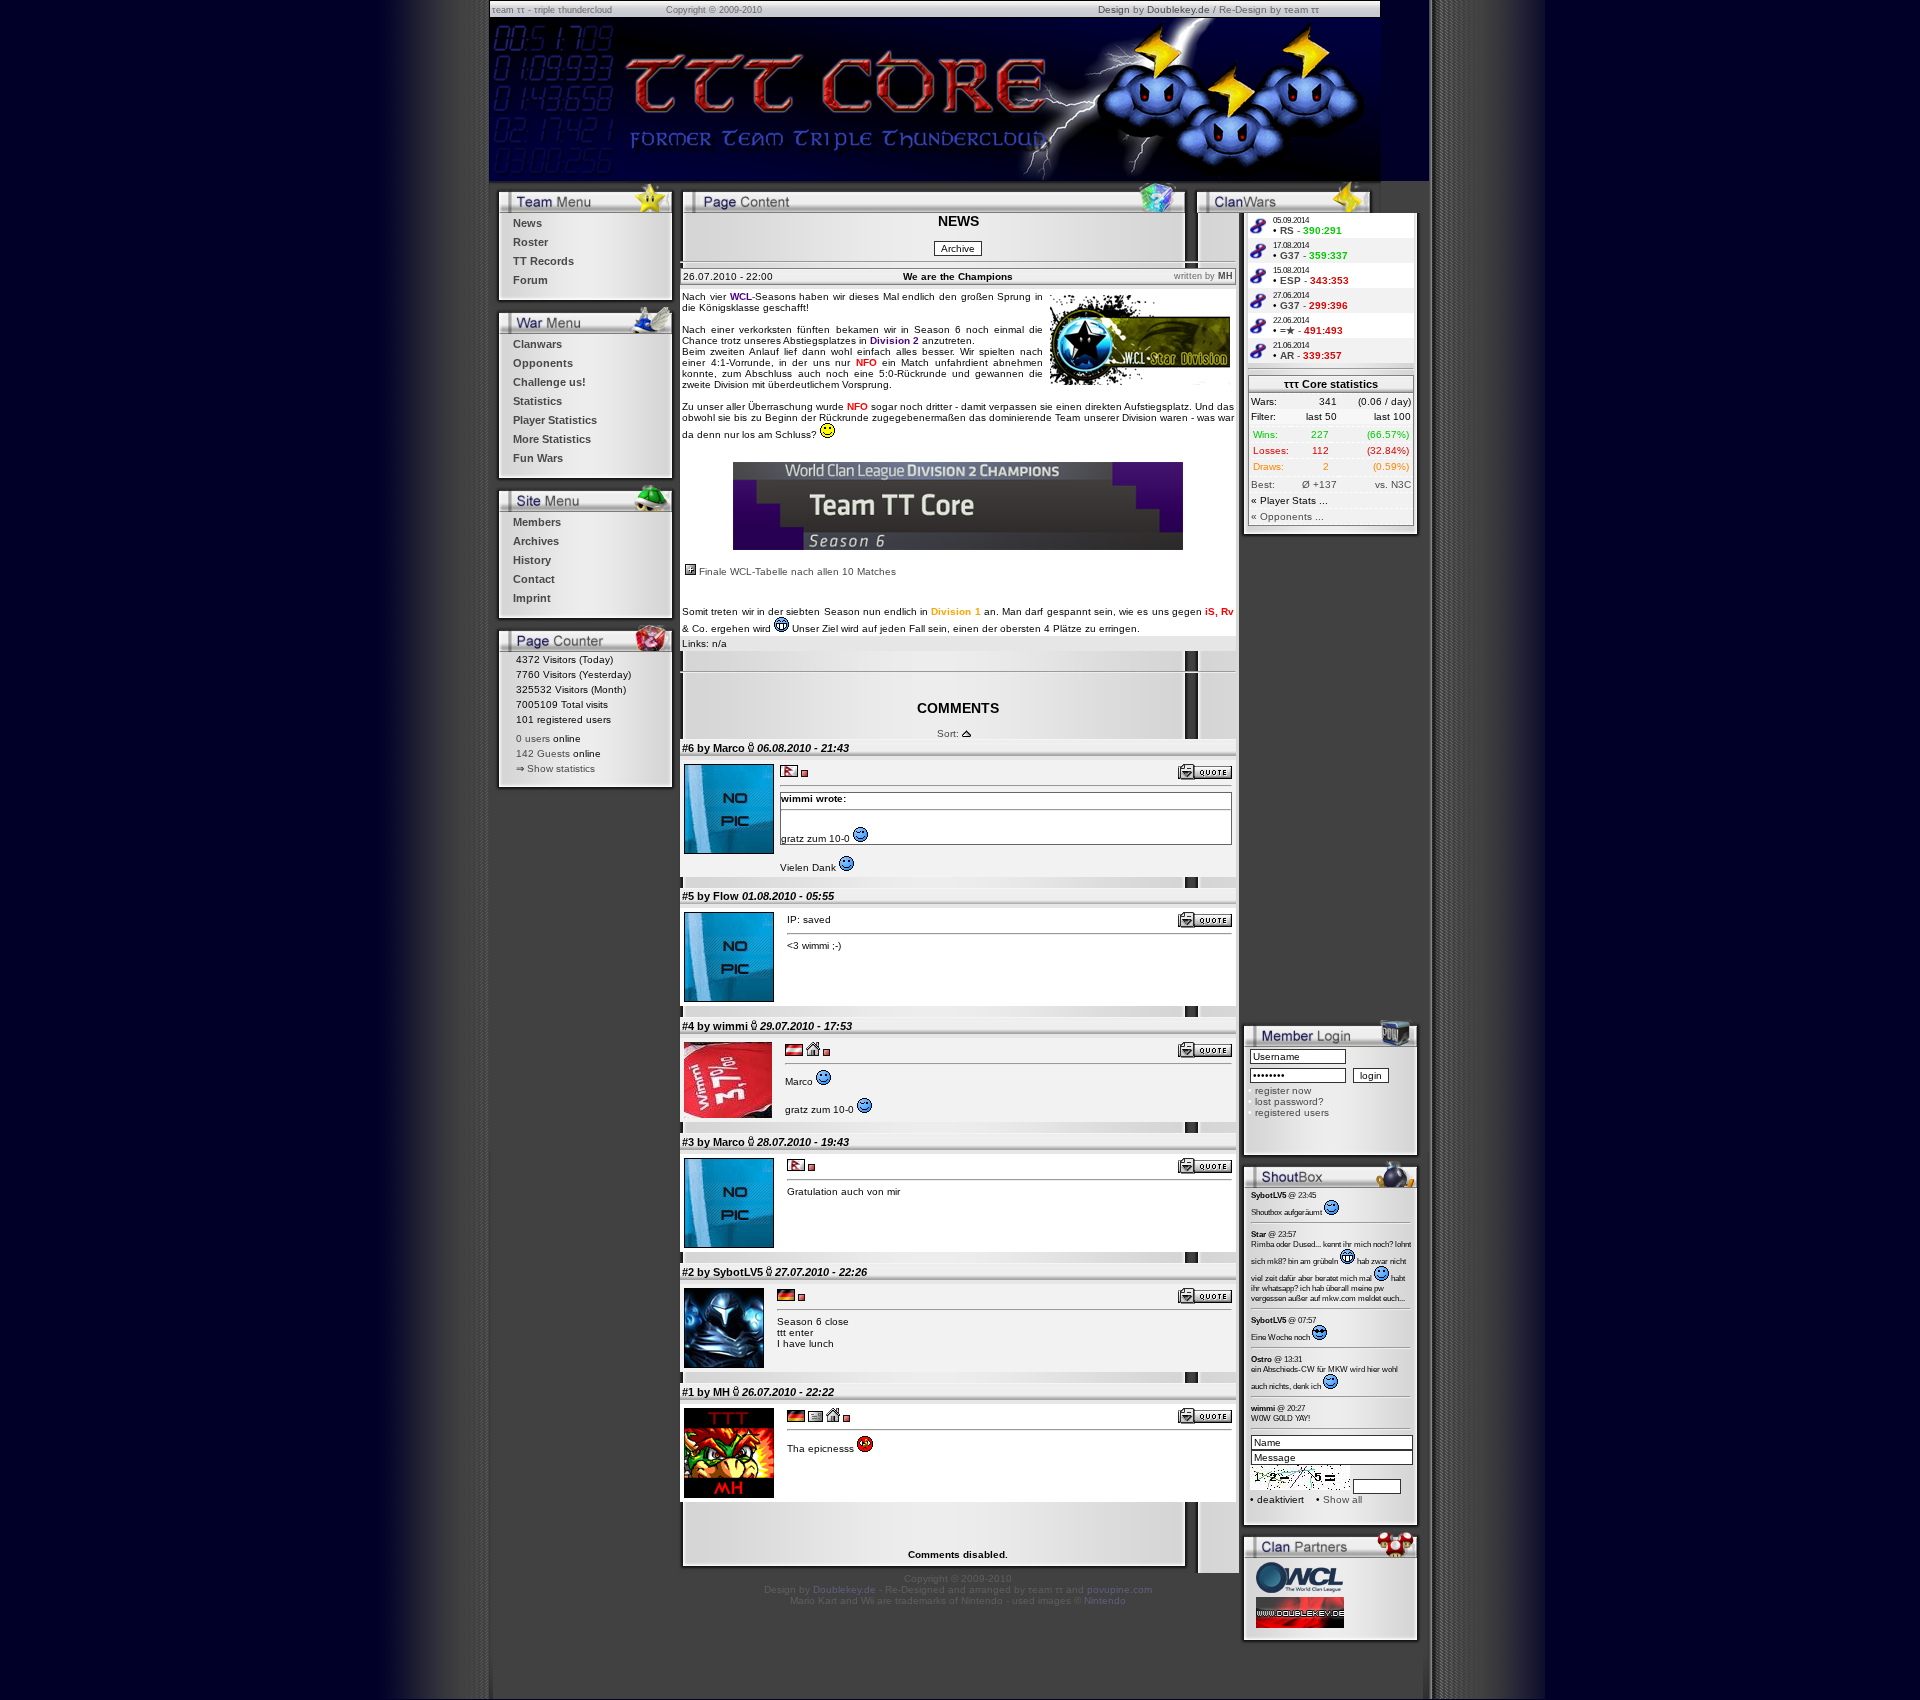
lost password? (1289, 1101)
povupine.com (1119, 1589)
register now (1283, 1090)
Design (1114, 9)
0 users (533, 738)
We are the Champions (958, 276)
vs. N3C (1393, 484)
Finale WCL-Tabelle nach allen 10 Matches (796, 571)
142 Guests (543, 753)
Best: (1263, 484)
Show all (1342, 1499)
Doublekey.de (1178, 9)
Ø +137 (1319, 484)
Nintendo (1105, 1600)
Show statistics (561, 768)
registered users (1292, 1112)
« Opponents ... (1287, 516)
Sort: (948, 733)
